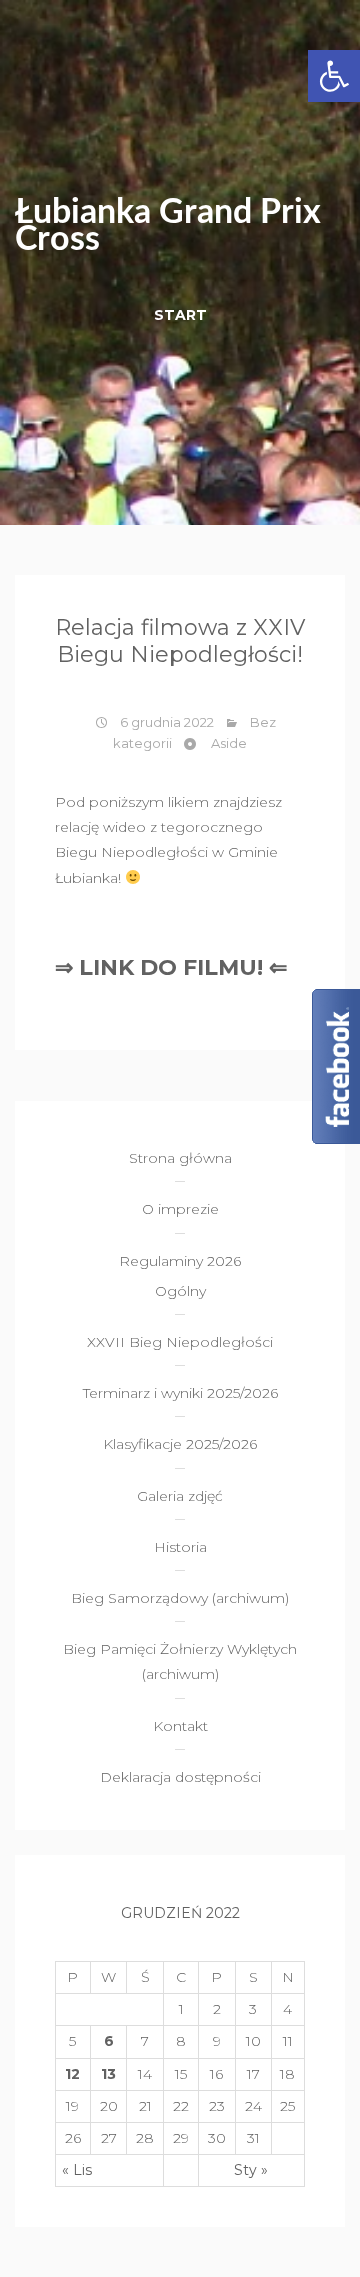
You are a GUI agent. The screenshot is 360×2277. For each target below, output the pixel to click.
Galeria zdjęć (180, 1496)
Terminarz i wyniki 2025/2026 (180, 1393)
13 (108, 2074)
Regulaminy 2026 (180, 1261)
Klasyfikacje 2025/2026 (180, 1444)
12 (72, 2074)
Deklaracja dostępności (180, 1777)
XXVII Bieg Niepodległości (180, 1342)
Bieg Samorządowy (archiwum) (180, 1598)
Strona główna (180, 1158)
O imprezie (180, 1209)
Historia (180, 1547)
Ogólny (180, 1291)
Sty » (251, 2170)
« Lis (77, 2170)
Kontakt (180, 1726)
